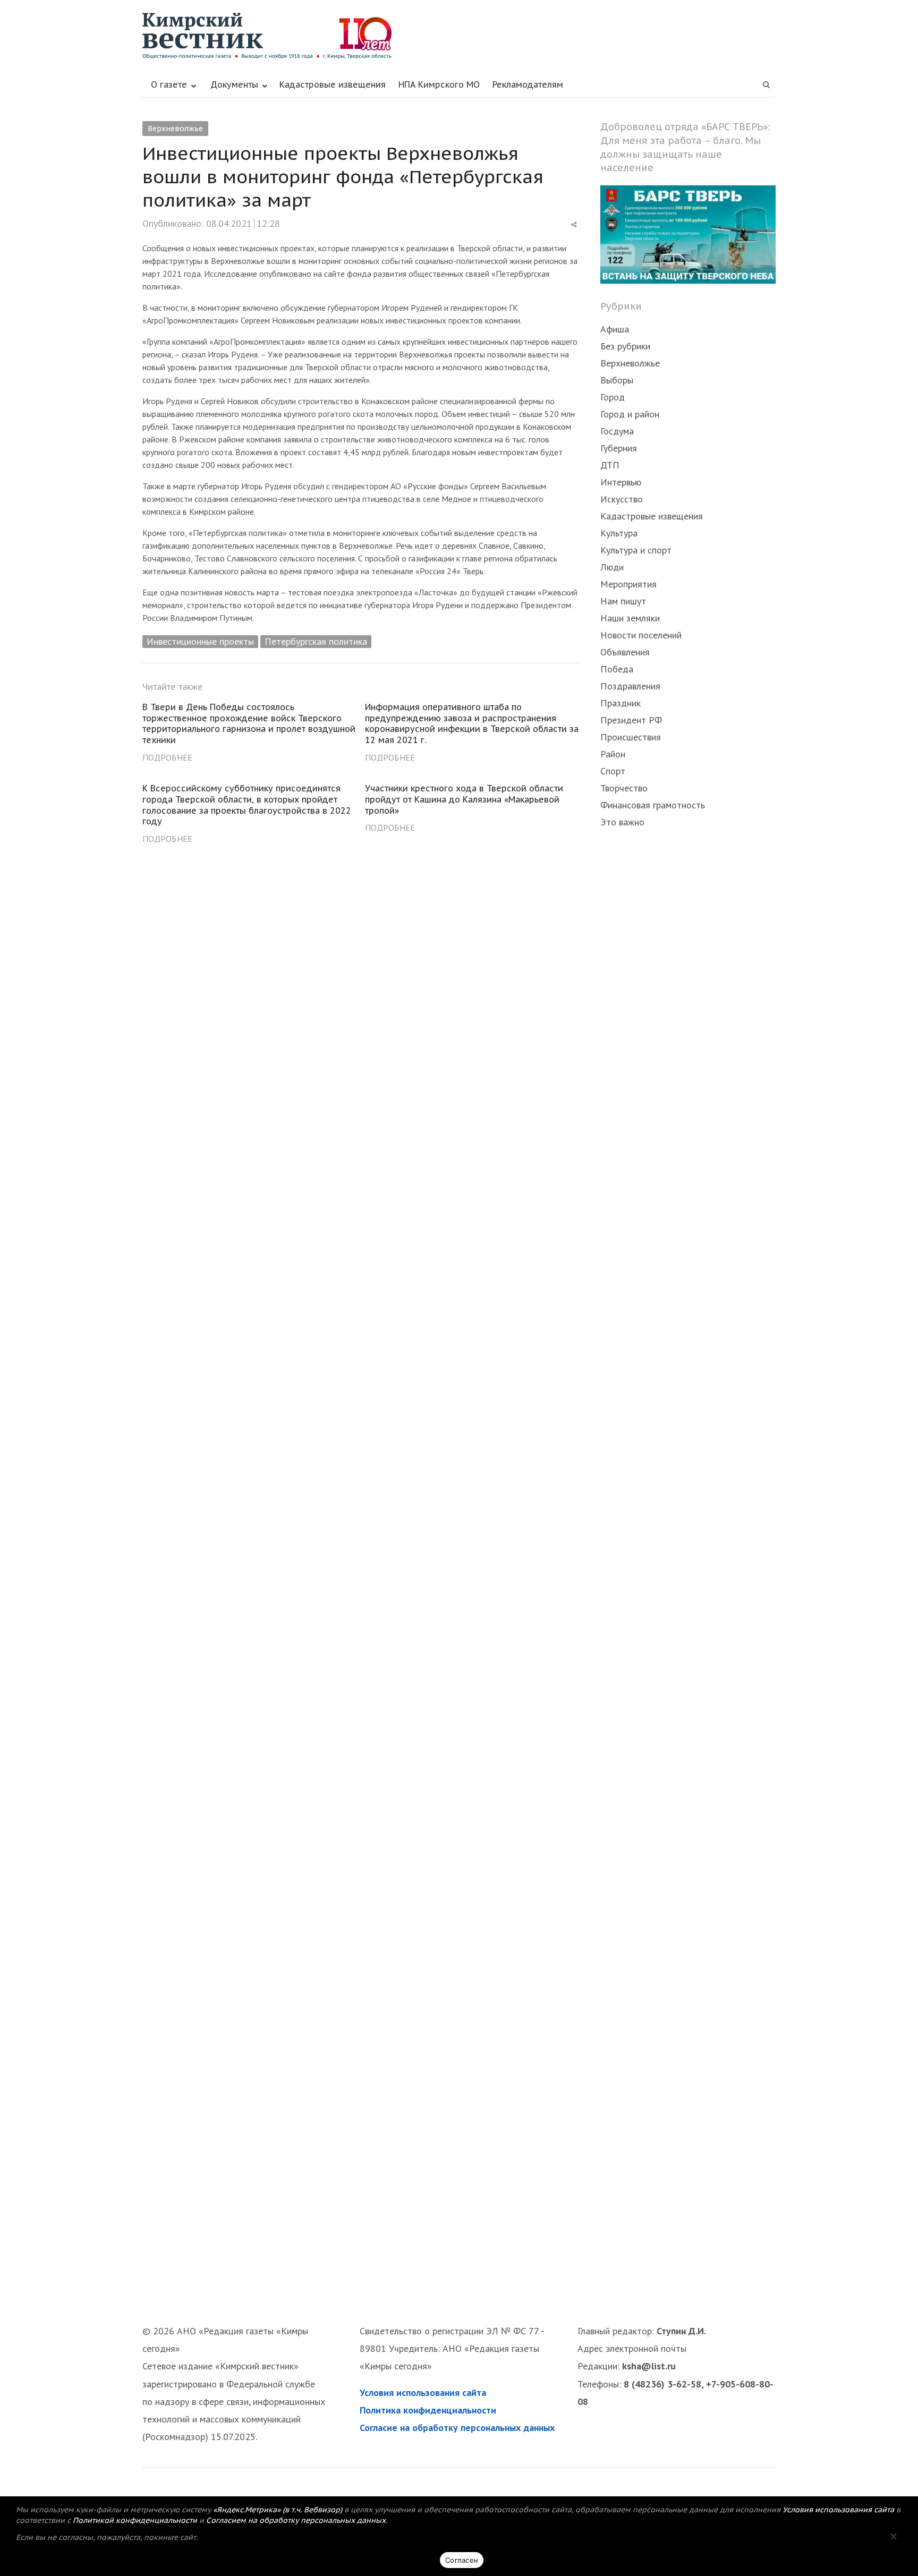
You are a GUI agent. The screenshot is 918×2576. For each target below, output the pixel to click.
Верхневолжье (175, 129)
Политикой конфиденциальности (135, 2520)
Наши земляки (630, 618)
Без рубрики (625, 346)
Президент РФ (631, 720)
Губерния (619, 448)
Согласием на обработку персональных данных (296, 2520)
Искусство (622, 499)
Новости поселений (641, 635)
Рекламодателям (528, 84)
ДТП (610, 465)
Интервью (621, 482)
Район (613, 754)
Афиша (615, 329)
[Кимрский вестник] (459, 36)
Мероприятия (628, 584)
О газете (169, 84)
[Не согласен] (893, 2536)
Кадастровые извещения (333, 84)
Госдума (617, 431)
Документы (234, 84)
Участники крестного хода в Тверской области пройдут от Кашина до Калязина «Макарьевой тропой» (464, 799)
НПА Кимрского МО (439, 84)
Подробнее (167, 757)
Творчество (624, 788)
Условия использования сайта (423, 2392)
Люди (612, 567)
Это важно (622, 822)
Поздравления (630, 686)
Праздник (620, 703)
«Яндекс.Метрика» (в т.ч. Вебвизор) (278, 2510)
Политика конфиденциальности (428, 2410)
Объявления (625, 652)
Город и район (630, 414)
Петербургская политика (316, 641)
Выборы (617, 380)
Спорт (613, 771)
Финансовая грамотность (653, 805)
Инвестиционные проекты (200, 641)
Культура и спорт (636, 550)
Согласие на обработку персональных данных (457, 2428)
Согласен (462, 2560)
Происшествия (631, 737)
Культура (619, 533)
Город (613, 397)
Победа (617, 669)
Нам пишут (623, 601)
